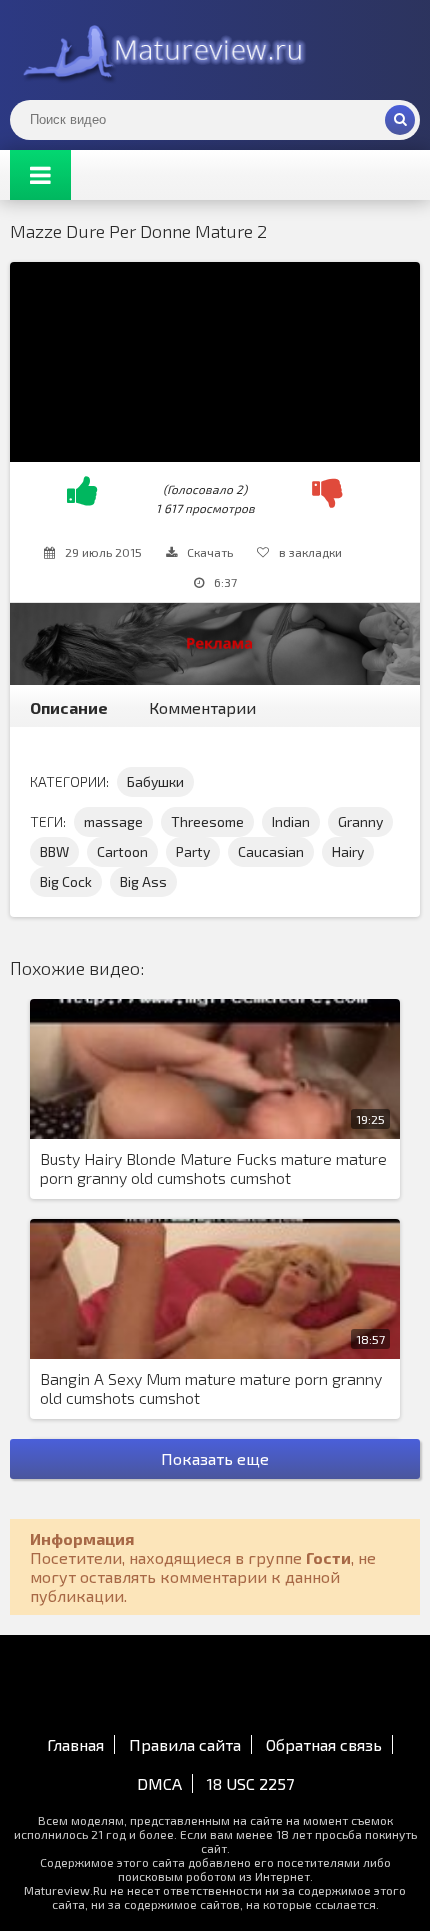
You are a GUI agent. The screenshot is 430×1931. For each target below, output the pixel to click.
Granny (360, 821)
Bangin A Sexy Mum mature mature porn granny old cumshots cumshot (211, 1388)
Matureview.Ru (160, 50)
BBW (54, 851)
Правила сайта (185, 1744)
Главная (75, 1744)
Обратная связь (324, 1744)
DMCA (159, 1783)
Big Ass (143, 881)
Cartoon (122, 851)
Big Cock (66, 881)
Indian (291, 821)
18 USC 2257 (250, 1783)
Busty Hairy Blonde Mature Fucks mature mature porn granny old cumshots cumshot (213, 1168)
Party (193, 851)
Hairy (348, 851)
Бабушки (155, 781)
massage (113, 821)
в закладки (310, 552)
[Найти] (400, 120)
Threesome (207, 821)
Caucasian (271, 851)
